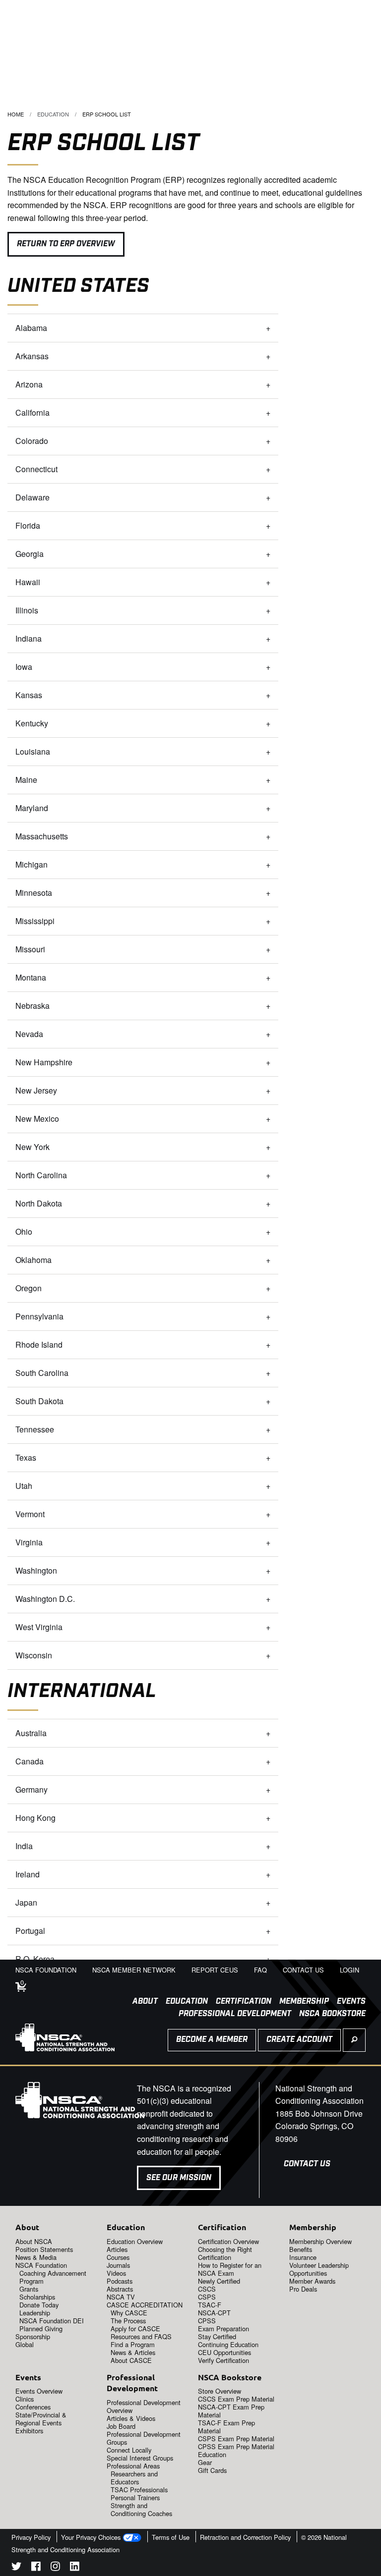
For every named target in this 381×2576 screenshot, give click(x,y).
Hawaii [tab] (28, 582)
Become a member (212, 2040)
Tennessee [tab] (35, 1429)
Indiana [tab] (29, 638)
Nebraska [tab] (32, 1006)
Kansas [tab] (29, 695)
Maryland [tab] (33, 808)
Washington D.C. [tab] (45, 1599)
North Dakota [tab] (39, 1203)
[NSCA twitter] (16, 2568)
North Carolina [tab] (42, 1175)
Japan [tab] (26, 1902)
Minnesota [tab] (34, 893)
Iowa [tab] (25, 667)
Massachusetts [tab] (42, 836)
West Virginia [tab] (39, 1627)
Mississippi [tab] (35, 921)
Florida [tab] (28, 525)
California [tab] (32, 412)
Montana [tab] (31, 977)
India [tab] (24, 1846)
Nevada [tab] (29, 1034)
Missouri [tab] (31, 949)
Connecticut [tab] (36, 469)
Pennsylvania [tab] (39, 1316)
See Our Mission (179, 2178)
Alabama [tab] (31, 328)
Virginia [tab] (29, 1542)
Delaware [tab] (32, 497)
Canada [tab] (30, 1761)
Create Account (299, 2040)
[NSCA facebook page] (36, 2568)
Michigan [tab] (32, 864)
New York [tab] (33, 1147)
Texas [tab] (26, 1457)
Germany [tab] (32, 1789)
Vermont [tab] (30, 1514)
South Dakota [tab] (39, 1401)
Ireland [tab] (28, 1874)
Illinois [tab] (27, 610)
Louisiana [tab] (33, 751)
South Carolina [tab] (42, 1373)
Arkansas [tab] (32, 356)
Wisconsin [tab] (34, 1655)
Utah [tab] (24, 1486)
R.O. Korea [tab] (35, 1959)
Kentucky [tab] (32, 723)
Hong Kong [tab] (35, 1818)
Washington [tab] (36, 1570)
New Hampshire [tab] (44, 1062)
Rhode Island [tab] (39, 1344)
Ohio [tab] (24, 1232)
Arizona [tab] (29, 384)
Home (16, 114)
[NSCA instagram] (55, 2568)
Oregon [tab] (29, 1288)
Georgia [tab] (31, 554)
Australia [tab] (31, 1733)
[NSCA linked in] (75, 2568)
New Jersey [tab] (36, 1090)
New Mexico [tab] (37, 1119)
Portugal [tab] (30, 1931)
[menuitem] (141, 2002)
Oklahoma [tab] (34, 1260)
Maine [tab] (26, 780)
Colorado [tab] (32, 441)
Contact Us (307, 2164)
